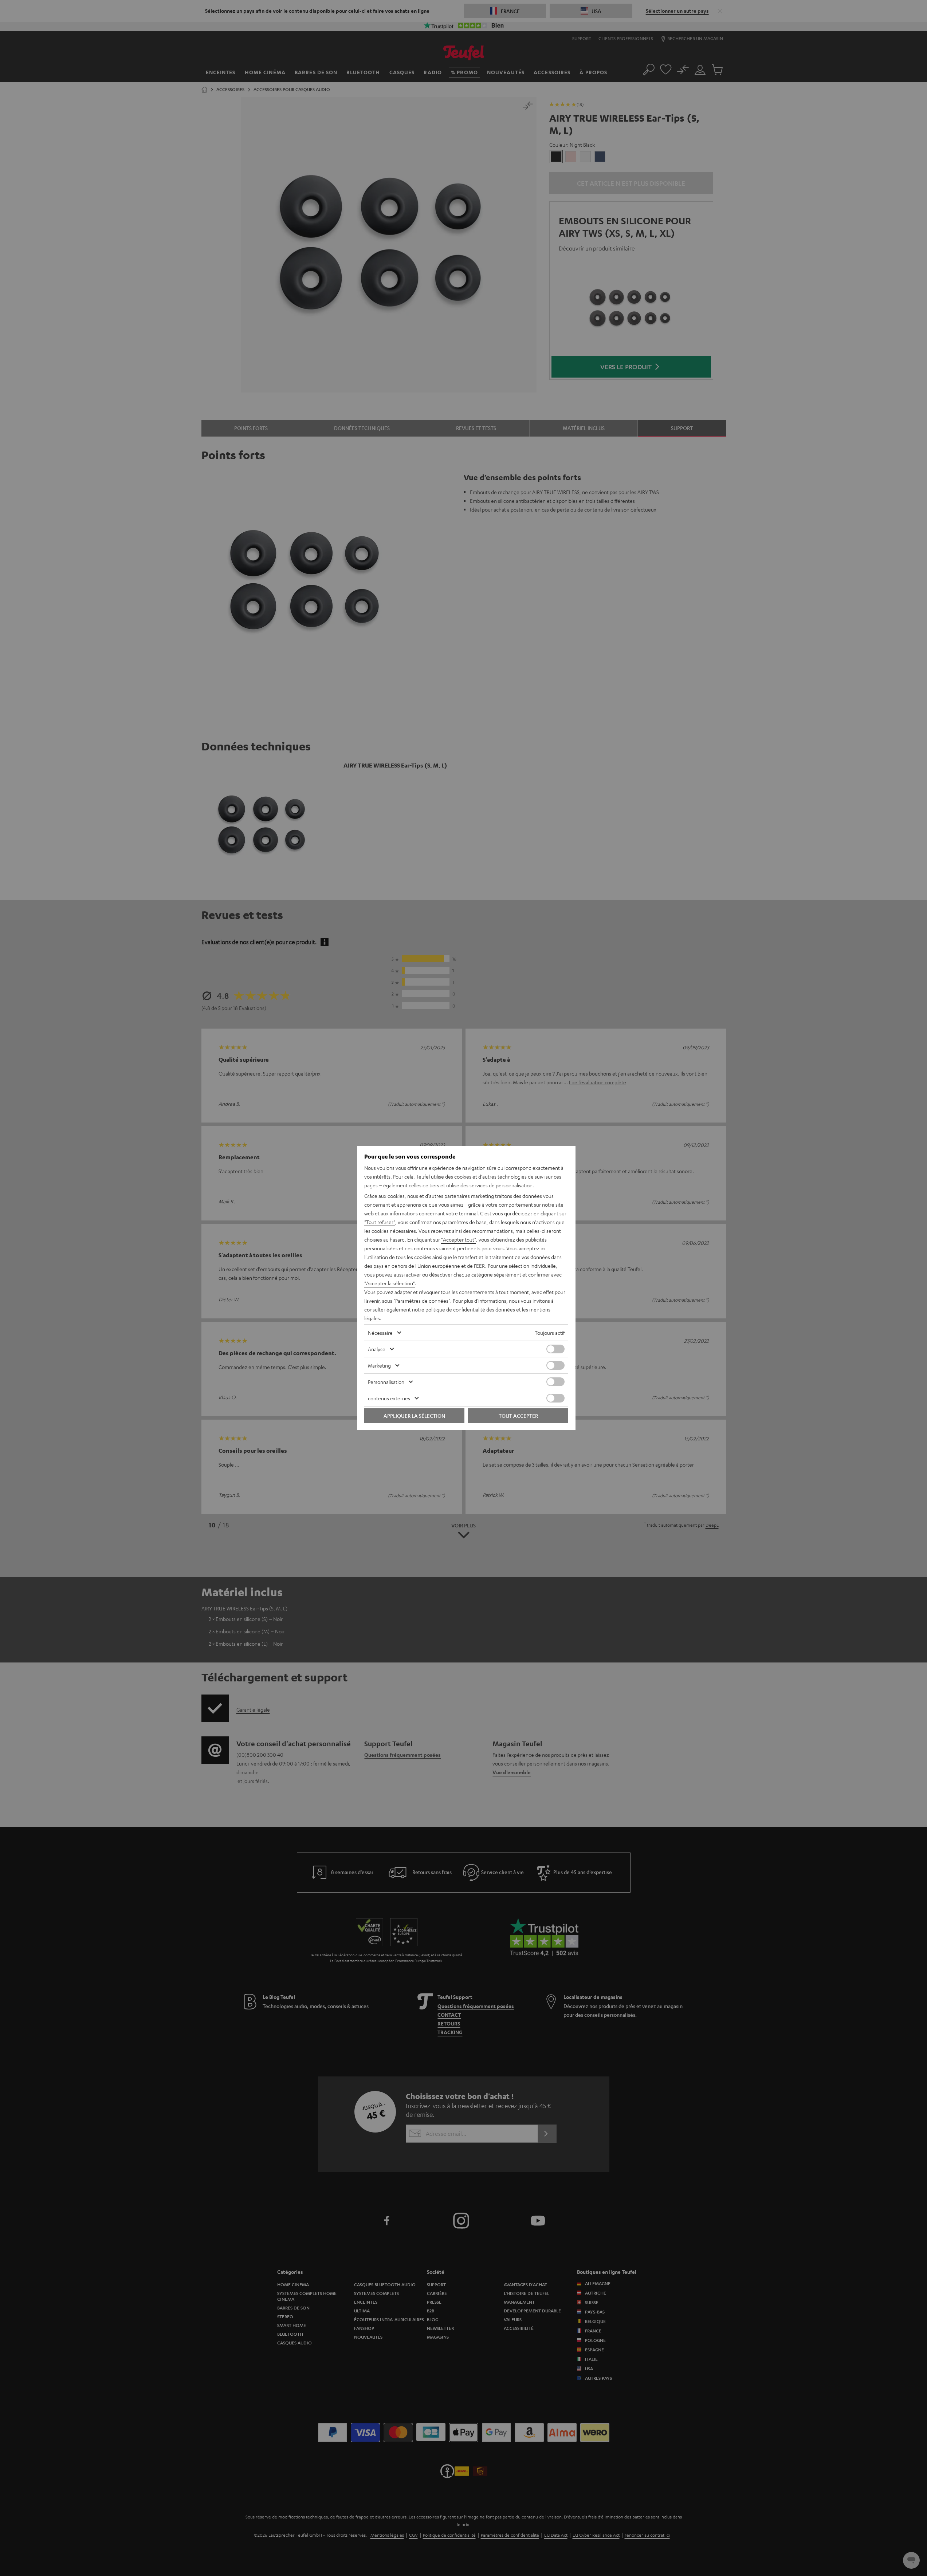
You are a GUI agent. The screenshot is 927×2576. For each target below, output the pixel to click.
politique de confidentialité (455, 1309)
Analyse (377, 1349)
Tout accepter (518, 1416)
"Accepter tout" (459, 1239)
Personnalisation (386, 1382)
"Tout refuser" (380, 1222)
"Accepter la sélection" (390, 1283)
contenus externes (389, 1398)
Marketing (379, 1365)
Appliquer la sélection (414, 1416)
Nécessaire (380, 1333)
